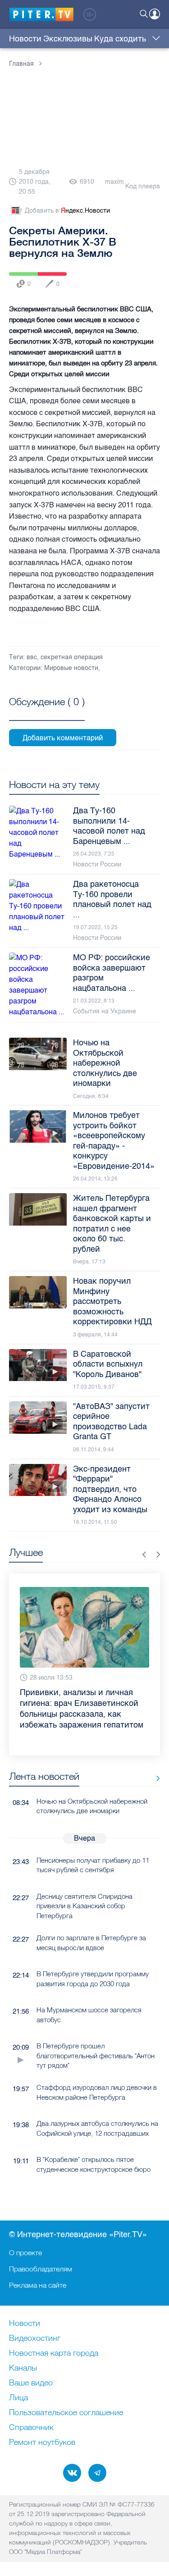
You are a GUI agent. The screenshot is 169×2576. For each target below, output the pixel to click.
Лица (18, 2398)
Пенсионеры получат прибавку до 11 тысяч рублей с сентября (93, 1838)
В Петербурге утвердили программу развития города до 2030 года (93, 1952)
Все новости (155, 1752)
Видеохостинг (35, 2338)
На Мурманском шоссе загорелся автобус (89, 1988)
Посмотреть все (47, 712)
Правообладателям (41, 2268)
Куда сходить (120, 39)
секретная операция (72, 657)
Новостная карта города (54, 2353)
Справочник (31, 2427)
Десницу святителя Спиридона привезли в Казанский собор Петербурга (84, 1879)
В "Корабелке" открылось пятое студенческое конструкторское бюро (94, 2138)
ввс (32, 657)
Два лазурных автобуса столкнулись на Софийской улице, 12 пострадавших (97, 2102)
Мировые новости (71, 668)
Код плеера (143, 186)
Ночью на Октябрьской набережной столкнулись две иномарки (92, 1779)
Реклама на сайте (38, 2284)
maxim (114, 182)
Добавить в (67, 211)
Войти (155, 14)
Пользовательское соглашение (66, 2412)
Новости (25, 39)
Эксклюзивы (68, 39)
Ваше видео (31, 2383)
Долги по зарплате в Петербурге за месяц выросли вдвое (91, 1916)
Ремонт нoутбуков (42, 2442)
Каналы (23, 2368)
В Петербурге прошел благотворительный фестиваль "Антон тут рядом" (96, 2029)
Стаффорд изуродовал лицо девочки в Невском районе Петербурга (97, 2065)
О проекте (25, 2252)
